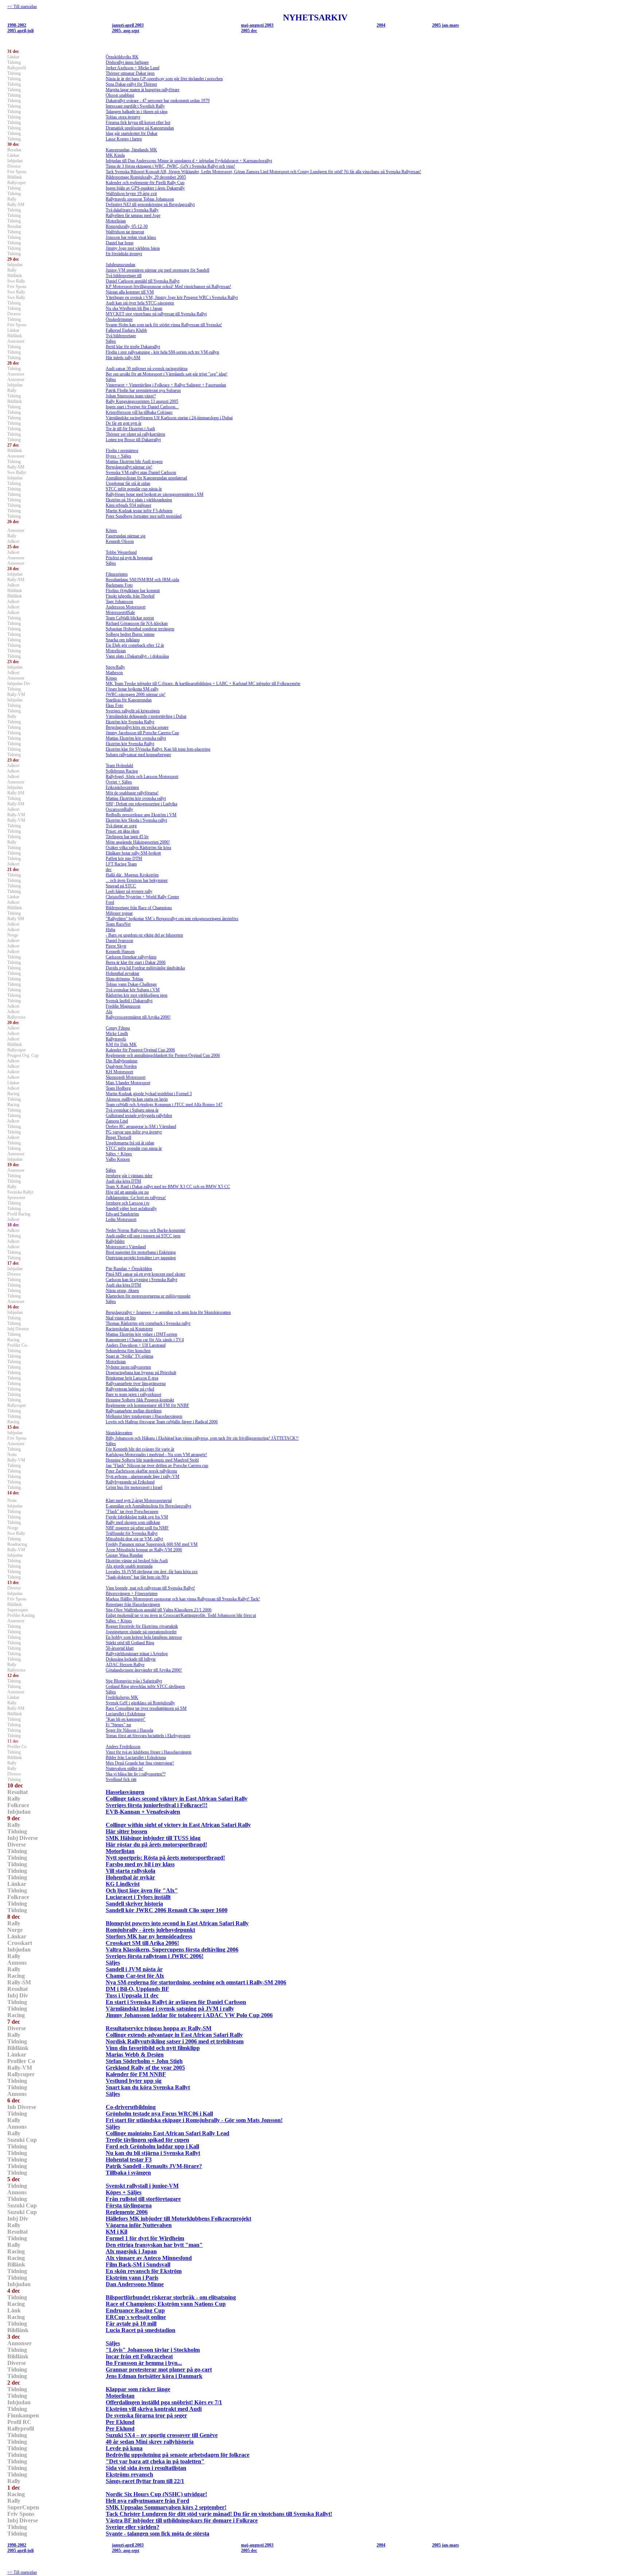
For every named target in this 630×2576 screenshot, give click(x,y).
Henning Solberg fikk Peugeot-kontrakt (140, 1400)
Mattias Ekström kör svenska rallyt (136, 738)
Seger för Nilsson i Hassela (129, 1730)
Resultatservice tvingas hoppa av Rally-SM (159, 2028)
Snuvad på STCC (121, 886)
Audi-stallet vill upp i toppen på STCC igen (143, 1236)
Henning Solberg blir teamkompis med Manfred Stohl (152, 1460)
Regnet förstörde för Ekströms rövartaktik (142, 1626)
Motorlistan (116, 221)
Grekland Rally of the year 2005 (145, 2068)
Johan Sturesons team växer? (131, 396)
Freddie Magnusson (123, 1006)
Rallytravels (116, 1039)
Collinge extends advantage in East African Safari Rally (174, 2035)
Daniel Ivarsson (119, 941)
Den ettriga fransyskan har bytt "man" (154, 2245)
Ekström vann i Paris (132, 2278)
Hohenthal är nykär (130, 1877)
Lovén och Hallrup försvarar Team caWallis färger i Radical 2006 (162, 1422)
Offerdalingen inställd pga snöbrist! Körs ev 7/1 (164, 2402)
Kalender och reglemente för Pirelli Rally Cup (145, 183)
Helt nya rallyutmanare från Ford (147, 2501)
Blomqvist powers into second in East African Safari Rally (177, 1923)
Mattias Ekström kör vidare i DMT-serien (141, 1334)
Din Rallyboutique (122, 1061)
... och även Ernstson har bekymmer (137, 880)
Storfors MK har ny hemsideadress (149, 1936)
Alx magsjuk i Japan (131, 2251)
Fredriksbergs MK (122, 1697)
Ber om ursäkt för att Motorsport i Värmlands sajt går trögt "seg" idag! (167, 374)
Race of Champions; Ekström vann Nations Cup (166, 2304)
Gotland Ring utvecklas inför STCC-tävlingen (145, 1686)
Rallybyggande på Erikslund (130, 1482)
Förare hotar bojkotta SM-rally (132, 689)
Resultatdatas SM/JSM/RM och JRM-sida (142, 580)
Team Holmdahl (119, 766)
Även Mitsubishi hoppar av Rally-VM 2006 (144, 1550)
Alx (109, 1012)
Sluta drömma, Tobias (125, 979)
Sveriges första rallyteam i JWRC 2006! (155, 1956)
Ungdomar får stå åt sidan (128, 483)
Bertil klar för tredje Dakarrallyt (133, 347)
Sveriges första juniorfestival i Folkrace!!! (157, 1805)
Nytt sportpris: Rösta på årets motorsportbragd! (165, 1858)
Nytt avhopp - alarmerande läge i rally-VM (143, 1476)
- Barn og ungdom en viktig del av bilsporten (144, 935)
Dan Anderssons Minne (135, 2284)
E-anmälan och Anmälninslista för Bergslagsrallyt (148, 1506)
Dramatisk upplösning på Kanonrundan (140, 128)
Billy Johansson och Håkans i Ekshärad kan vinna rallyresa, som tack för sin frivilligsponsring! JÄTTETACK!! (202, 1438)
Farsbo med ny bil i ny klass (140, 1864)
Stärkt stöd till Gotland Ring (130, 1643)
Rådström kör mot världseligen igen (137, 995)
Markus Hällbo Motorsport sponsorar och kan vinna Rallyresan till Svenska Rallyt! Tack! (183, 1599)
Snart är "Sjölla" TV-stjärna (129, 1356)
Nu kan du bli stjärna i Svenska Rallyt (153, 2153)
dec (109, 869)
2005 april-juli (20, 31)
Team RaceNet (118, 924)
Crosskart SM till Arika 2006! (142, 1943)
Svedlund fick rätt (121, 1779)
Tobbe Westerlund (121, 552)
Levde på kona (124, 2448)
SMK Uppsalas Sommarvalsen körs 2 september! (166, 2507)
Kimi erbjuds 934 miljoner (129, 505)
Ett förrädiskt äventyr (124, 254)
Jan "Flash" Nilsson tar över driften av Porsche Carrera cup (157, 1466)
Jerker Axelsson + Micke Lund (133, 68)
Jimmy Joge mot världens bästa (133, 248)
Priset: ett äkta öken (122, 831)
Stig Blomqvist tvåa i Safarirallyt (134, 1681)
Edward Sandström (122, 1214)
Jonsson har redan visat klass (131, 237)
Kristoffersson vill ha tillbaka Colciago (139, 412)
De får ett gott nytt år (124, 423)
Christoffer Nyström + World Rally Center (142, 897)
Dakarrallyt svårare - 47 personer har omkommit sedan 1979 (158, 101)
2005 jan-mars (446, 25)
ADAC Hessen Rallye (125, 1665)
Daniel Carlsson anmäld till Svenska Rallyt (143, 281)
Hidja (110, 930)
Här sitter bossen (127, 1831)
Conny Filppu (118, 1028)
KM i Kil (116, 2232)
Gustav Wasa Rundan (124, 1555)
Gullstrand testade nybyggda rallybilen (139, 1116)
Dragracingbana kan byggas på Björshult (141, 1373)
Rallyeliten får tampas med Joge (133, 215)
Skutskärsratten (119, 1433)
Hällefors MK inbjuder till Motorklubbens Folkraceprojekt (178, 2219)
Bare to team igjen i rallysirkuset (133, 1394)
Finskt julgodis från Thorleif (130, 596)
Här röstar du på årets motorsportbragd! (156, 1845)
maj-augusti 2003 (257, 25)
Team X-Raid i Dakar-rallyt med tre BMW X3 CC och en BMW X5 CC (168, 1187)
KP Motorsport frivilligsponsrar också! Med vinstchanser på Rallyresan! (168, 287)
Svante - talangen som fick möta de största (157, 2534)
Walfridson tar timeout (125, 232)
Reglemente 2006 (127, 2212)
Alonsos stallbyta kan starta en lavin (137, 1099)
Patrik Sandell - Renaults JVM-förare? (154, 2166)
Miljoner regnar (119, 913)
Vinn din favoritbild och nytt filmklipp (153, 2048)
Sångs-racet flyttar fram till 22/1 (145, 2481)
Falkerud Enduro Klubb (126, 330)
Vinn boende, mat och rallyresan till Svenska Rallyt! (150, 1588)
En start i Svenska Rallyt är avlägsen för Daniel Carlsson (176, 2002)
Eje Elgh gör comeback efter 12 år (135, 645)
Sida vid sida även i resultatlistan (146, 2468)
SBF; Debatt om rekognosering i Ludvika (141, 804)
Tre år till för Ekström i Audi (130, 429)
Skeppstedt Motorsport (126, 1077)
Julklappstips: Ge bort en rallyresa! (136, 1198)
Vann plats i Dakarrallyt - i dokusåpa (137, 656)
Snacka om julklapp (123, 640)
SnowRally (115, 667)
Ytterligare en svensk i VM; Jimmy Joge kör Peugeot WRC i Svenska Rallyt (172, 297)
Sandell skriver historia (134, 1904)
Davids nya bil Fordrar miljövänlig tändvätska (145, 968)
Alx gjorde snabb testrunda (129, 1566)
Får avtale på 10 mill (131, 2324)
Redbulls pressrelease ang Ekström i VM (141, 815)
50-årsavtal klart (120, 1648)
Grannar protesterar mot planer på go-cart (159, 2369)
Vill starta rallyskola (131, 1871)
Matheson (114, 673)
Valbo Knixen (118, 1159)
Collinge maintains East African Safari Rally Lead (168, 2133)
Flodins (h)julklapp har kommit (133, 591)
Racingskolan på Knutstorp (129, 1329)
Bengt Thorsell (118, 1137)
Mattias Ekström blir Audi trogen (134, 462)
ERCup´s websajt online (136, 2317)
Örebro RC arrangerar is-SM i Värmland (141, 1126)
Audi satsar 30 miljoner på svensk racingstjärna (147, 369)
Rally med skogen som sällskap (133, 1522)
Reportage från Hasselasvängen (133, 1604)
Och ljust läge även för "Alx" (142, 1890)
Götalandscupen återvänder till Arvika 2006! (144, 1670)
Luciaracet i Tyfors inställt (138, 1897)
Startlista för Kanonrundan (129, 700)
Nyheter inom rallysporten (128, 1367)
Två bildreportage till (124, 276)
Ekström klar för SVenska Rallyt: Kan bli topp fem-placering (158, 749)
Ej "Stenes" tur (118, 1725)
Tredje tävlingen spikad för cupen (147, 2140)
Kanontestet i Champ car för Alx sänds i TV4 (145, 1340)
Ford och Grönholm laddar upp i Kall (152, 2146)
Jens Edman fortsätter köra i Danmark (154, 2376)
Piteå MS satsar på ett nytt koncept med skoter (145, 1274)
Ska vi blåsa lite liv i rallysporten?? (136, 1774)
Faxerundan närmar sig (126, 536)
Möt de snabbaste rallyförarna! (132, 793)
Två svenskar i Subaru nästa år (132, 1110)
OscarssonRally (119, 809)
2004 (381, 25)
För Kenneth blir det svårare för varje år (140, 1449)
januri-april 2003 (128, 25)
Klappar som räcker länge (138, 2389)
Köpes (111, 530)
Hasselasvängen (125, 1792)
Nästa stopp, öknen (122, 1291)
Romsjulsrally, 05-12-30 (127, 226)
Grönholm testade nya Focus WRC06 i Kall (159, 2114)
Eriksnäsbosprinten (122, 787)
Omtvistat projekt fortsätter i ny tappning (141, 1258)
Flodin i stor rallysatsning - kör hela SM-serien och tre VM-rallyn (162, 352)
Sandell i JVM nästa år (134, 1969)
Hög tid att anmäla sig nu (127, 1192)
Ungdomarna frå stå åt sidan (130, 1143)
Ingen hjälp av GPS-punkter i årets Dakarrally (145, 188)
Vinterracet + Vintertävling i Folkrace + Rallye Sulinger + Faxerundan (166, 385)
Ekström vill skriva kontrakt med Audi (154, 2409)
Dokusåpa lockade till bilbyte (131, 1659)
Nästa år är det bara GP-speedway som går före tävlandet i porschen (164, 79)
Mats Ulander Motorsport (128, 1083)
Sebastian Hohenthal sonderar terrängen (140, 629)
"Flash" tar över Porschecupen (132, 1511)
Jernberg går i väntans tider (129, 1176)
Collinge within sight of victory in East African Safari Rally (178, 1825)
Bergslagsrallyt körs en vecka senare (137, 727)
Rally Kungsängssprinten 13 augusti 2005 (142, 401)
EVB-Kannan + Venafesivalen (143, 1812)
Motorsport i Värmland (126, 1247)
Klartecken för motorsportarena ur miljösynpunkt (148, 1296)
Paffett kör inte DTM (124, 859)
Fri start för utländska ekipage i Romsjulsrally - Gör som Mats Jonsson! (194, 2120)
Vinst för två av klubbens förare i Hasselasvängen (149, 1752)
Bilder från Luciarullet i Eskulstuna (136, 1758)
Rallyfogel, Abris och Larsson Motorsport (142, 777)
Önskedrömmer (119, 319)
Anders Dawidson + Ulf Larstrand (136, 1345)
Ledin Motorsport (121, 1219)
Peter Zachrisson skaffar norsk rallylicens (141, 1471)
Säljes (111, 341)
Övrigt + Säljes (119, 782)
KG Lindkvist (123, 1884)
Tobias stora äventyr (123, 117)
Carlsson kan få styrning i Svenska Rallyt (141, 1280)
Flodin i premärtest (122, 451)
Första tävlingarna (129, 2205)
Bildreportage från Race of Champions (139, 908)
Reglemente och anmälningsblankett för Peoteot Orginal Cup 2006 (163, 1055)
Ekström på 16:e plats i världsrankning (139, 500)
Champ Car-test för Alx (135, 1976)
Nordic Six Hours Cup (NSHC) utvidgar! (156, 2494)
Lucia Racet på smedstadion (141, 2330)
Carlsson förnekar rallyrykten (131, 957)
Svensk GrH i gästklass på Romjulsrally (140, 1703)
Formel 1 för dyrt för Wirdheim (145, 2238)
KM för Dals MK (121, 1044)
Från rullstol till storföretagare (143, 2199)
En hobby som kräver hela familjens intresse (144, 1637)
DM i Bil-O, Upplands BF (137, 1989)
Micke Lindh (117, 1034)
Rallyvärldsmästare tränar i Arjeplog (137, 1654)
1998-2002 (17, 25)
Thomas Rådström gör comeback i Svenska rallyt (148, 1323)
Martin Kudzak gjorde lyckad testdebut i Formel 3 (149, 1094)
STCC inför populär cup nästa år (134, 489)
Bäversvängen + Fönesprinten (132, 1594)
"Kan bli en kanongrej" (126, 1719)
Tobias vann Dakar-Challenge (131, 984)
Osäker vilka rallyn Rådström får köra (138, 848)
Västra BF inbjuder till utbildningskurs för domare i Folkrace (182, 2520)
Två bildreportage (121, 336)
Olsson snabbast (120, 95)
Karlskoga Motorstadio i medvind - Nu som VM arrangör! (156, 1455)
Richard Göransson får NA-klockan (137, 623)
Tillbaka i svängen (128, 2173)
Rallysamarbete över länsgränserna (136, 1384)
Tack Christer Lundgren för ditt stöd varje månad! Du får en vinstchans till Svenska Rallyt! (219, 2514)
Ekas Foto (114, 705)
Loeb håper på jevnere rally (129, 891)
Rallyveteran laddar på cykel (130, 1389)
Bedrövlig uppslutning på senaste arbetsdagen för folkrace (178, 2455)
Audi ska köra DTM (123, 1181)
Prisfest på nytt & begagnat (129, 558)
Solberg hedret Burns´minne (130, 634)
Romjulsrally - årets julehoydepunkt (150, 1930)
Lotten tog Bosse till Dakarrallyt (133, 440)
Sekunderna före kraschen (128, 1351)
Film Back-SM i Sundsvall (138, 2264)
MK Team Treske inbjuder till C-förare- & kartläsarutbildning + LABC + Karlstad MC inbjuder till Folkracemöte (203, 684)
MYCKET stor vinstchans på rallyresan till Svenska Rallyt (156, 314)
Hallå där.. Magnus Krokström (132, 875)
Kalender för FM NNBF (136, 2074)
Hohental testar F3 (129, 2159)
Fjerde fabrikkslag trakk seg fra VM (137, 1517)
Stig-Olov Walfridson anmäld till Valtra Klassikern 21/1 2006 (159, 1610)
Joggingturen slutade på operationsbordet (141, 1632)
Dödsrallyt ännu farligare (127, 62)
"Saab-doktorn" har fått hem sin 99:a (137, 1577)
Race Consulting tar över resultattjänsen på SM (146, 1708)
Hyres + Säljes (118, 456)
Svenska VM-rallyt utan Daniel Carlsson (141, 472)
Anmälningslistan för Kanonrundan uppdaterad (146, 478)
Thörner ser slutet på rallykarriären (135, 434)
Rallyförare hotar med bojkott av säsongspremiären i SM (155, 494)
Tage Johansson (119, 602)
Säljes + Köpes (119, 1154)
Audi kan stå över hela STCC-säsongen (140, 303)
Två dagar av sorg (121, 826)
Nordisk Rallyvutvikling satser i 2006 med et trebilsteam (175, 2041)
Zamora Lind (117, 1121)
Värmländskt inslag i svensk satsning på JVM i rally (170, 2009)
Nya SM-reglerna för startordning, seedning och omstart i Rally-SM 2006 (196, 1982)
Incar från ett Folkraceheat (139, 2356)
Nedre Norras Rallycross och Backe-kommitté (145, 1230)
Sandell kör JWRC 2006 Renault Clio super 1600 (167, 1910)
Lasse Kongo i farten (124, 139)
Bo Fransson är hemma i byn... (144, 2363)
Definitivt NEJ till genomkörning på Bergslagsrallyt (150, 205)
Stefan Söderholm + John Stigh (144, 2061)
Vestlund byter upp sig (134, 2081)
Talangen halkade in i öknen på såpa (137, 112)
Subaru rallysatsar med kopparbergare (138, 755)
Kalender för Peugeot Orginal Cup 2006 (140, 1050)
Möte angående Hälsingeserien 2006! (138, 842)
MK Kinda (115, 155)
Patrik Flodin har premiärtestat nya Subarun (143, 390)
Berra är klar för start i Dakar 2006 (136, 962)
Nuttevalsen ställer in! (125, 1768)
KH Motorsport (119, 1072)
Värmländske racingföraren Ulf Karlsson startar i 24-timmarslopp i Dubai (169, 418)
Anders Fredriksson (123, 1747)
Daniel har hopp (120, 243)
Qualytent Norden (121, 1066)
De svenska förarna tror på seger (146, 2415)
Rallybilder (115, 1241)
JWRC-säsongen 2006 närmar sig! (136, 694)
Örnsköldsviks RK (122, 57)
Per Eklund (120, 2422)
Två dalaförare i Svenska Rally (132, 210)
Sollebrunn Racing (122, 771)
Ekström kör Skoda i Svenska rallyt (136, 820)
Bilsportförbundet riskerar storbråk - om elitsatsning (171, 2297)
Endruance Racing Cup (135, 2310)
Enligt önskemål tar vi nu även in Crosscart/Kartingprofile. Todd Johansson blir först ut (181, 1615)
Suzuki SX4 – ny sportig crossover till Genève (162, 2435)
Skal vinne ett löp (121, 1318)
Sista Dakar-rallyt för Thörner (131, 84)
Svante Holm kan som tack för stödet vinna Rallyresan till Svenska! (164, 325)
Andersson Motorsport (126, 607)
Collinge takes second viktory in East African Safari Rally (177, 1799)
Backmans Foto (119, 585)
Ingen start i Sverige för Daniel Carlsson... (142, 407)
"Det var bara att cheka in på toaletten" (155, 2461)
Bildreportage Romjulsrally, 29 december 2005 (146, 177)
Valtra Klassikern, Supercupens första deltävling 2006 (172, 1949)
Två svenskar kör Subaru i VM (133, 990)
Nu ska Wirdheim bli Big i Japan (134, 308)
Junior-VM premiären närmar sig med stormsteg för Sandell (157, 270)
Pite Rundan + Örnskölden (129, 1269)
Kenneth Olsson (120, 541)
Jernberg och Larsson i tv (128, 1203)
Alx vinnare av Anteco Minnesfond (149, 2258)
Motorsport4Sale (120, 612)
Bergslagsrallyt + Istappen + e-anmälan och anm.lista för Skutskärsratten (168, 1312)
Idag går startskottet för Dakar (132, 133)
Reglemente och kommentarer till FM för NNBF (147, 1405)
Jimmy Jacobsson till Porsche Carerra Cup (142, 733)
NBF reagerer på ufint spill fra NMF (137, 1528)
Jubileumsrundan (120, 265)
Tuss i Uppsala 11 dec (132, 1995)
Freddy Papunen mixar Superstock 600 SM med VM (152, 1544)
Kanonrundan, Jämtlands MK (131, 150)
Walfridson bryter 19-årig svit (131, 194)
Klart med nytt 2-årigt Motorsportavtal (139, 1501)
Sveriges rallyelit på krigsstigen (133, 711)
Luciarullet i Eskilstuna (125, 1714)
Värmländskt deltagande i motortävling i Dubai (146, 716)
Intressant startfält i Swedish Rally (135, 106)
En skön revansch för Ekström (144, 2271)
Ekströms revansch (129, 2474)
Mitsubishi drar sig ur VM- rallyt (134, 1539)
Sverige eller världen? (133, 2527)
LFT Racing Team (121, 864)
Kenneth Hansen (120, 952)
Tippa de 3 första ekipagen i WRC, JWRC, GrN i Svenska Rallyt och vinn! (170, 166)
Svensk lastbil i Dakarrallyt (129, 1001)
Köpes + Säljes (124, 2192)
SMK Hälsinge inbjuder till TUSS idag (153, 1838)
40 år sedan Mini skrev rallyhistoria (150, 2442)
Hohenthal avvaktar (122, 973)
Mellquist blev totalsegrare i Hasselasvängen (144, 1416)
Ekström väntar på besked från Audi (137, 1561)
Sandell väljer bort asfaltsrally (131, 1209)
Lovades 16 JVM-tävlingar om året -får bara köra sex (152, 1572)
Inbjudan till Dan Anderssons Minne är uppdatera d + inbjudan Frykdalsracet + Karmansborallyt (189, 161)
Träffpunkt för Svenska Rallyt (132, 1533)
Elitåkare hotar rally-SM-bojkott (133, 853)
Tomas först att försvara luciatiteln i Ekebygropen (148, 1736)
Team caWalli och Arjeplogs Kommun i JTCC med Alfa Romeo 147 (164, 1105)
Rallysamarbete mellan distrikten (134, 1411)
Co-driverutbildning (131, 2107)
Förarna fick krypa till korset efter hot (138, 122)
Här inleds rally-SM (123, 358)
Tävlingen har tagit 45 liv (127, 837)
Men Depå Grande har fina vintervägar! (140, 1763)
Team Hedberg (118, 1088)
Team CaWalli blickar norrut (130, 618)
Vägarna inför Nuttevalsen (139, 2225)
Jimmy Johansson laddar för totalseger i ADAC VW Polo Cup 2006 (189, 2015)
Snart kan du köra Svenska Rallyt (148, 2087)
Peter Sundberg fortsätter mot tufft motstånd (144, 516)
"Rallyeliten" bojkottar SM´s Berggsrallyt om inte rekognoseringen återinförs (172, 919)
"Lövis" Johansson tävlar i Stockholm (153, 2350)
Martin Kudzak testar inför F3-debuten (139, 511)
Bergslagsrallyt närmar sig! (129, 467)
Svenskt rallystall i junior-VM (142, 2186)
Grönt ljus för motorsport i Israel (134, 1487)
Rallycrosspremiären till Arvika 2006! (138, 1017)
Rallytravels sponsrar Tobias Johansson (140, 199)
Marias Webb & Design (135, 2054)
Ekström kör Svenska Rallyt (130, 722)
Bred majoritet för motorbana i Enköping (141, 1252)
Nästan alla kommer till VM (130, 292)
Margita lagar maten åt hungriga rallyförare (143, 90)
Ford (110, 902)
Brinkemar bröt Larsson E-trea (132, 1378)
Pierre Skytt (116, 946)
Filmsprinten (117, 574)
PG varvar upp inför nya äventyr (134, 1132)
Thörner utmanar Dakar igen (130, 73)
